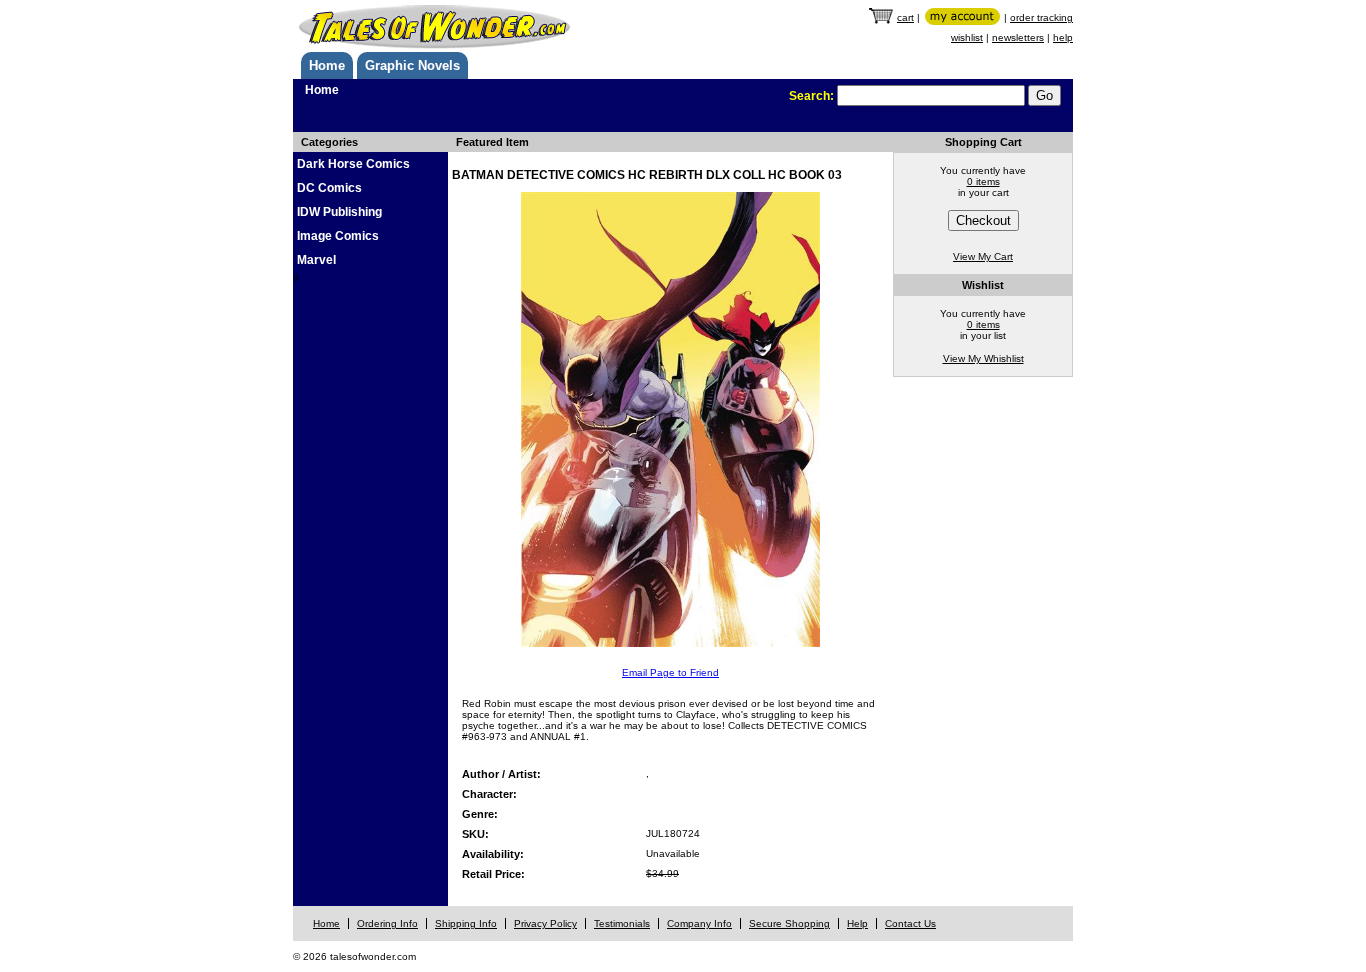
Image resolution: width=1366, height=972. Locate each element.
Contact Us (910, 923)
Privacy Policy (545, 923)
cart (905, 17)
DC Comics (329, 188)
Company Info (699, 923)
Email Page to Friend (670, 672)
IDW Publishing (339, 212)
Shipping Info (466, 923)
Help (857, 923)
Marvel (316, 260)
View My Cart (983, 256)
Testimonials (622, 923)
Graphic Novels (412, 65)
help (1063, 37)
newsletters (1018, 37)
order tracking (1041, 17)
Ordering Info (387, 923)
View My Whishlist (983, 358)
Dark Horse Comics (353, 164)
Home (327, 65)
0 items (983, 181)
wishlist (967, 37)
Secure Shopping (789, 923)
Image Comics (338, 236)
